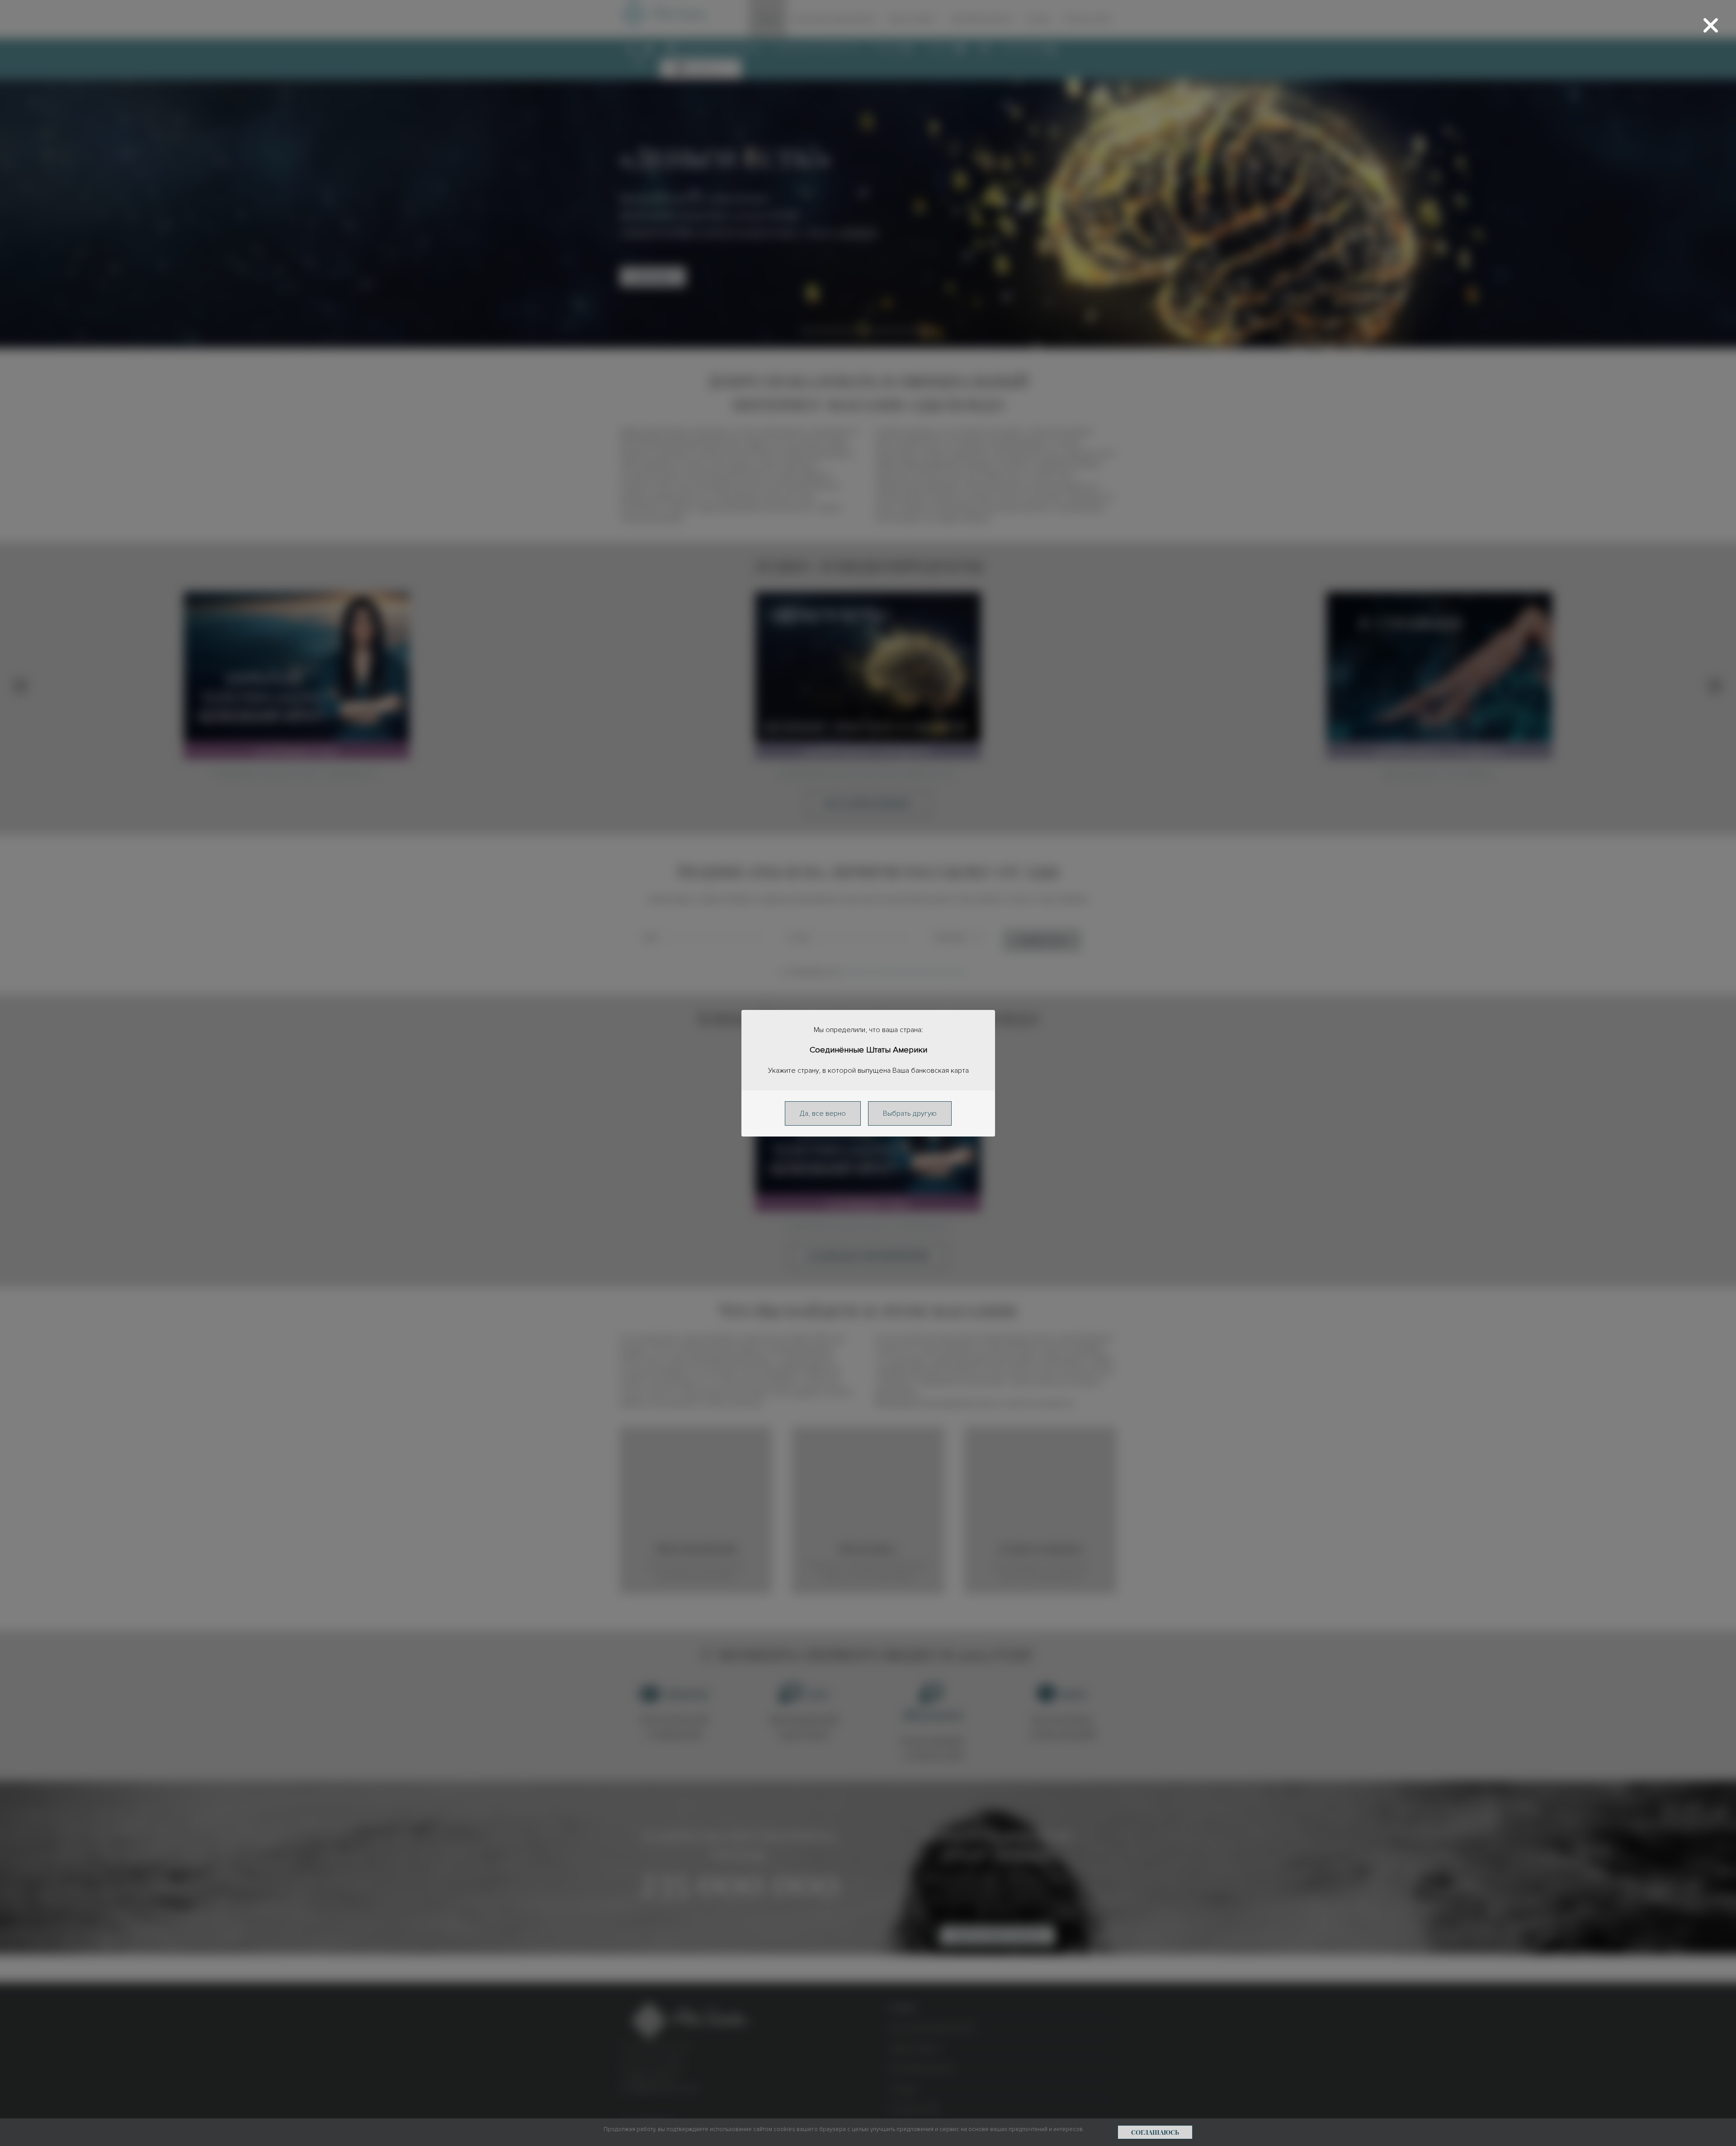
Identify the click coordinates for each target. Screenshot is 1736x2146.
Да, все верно (823, 1113)
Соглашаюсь (1155, 2132)
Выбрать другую (910, 1113)
